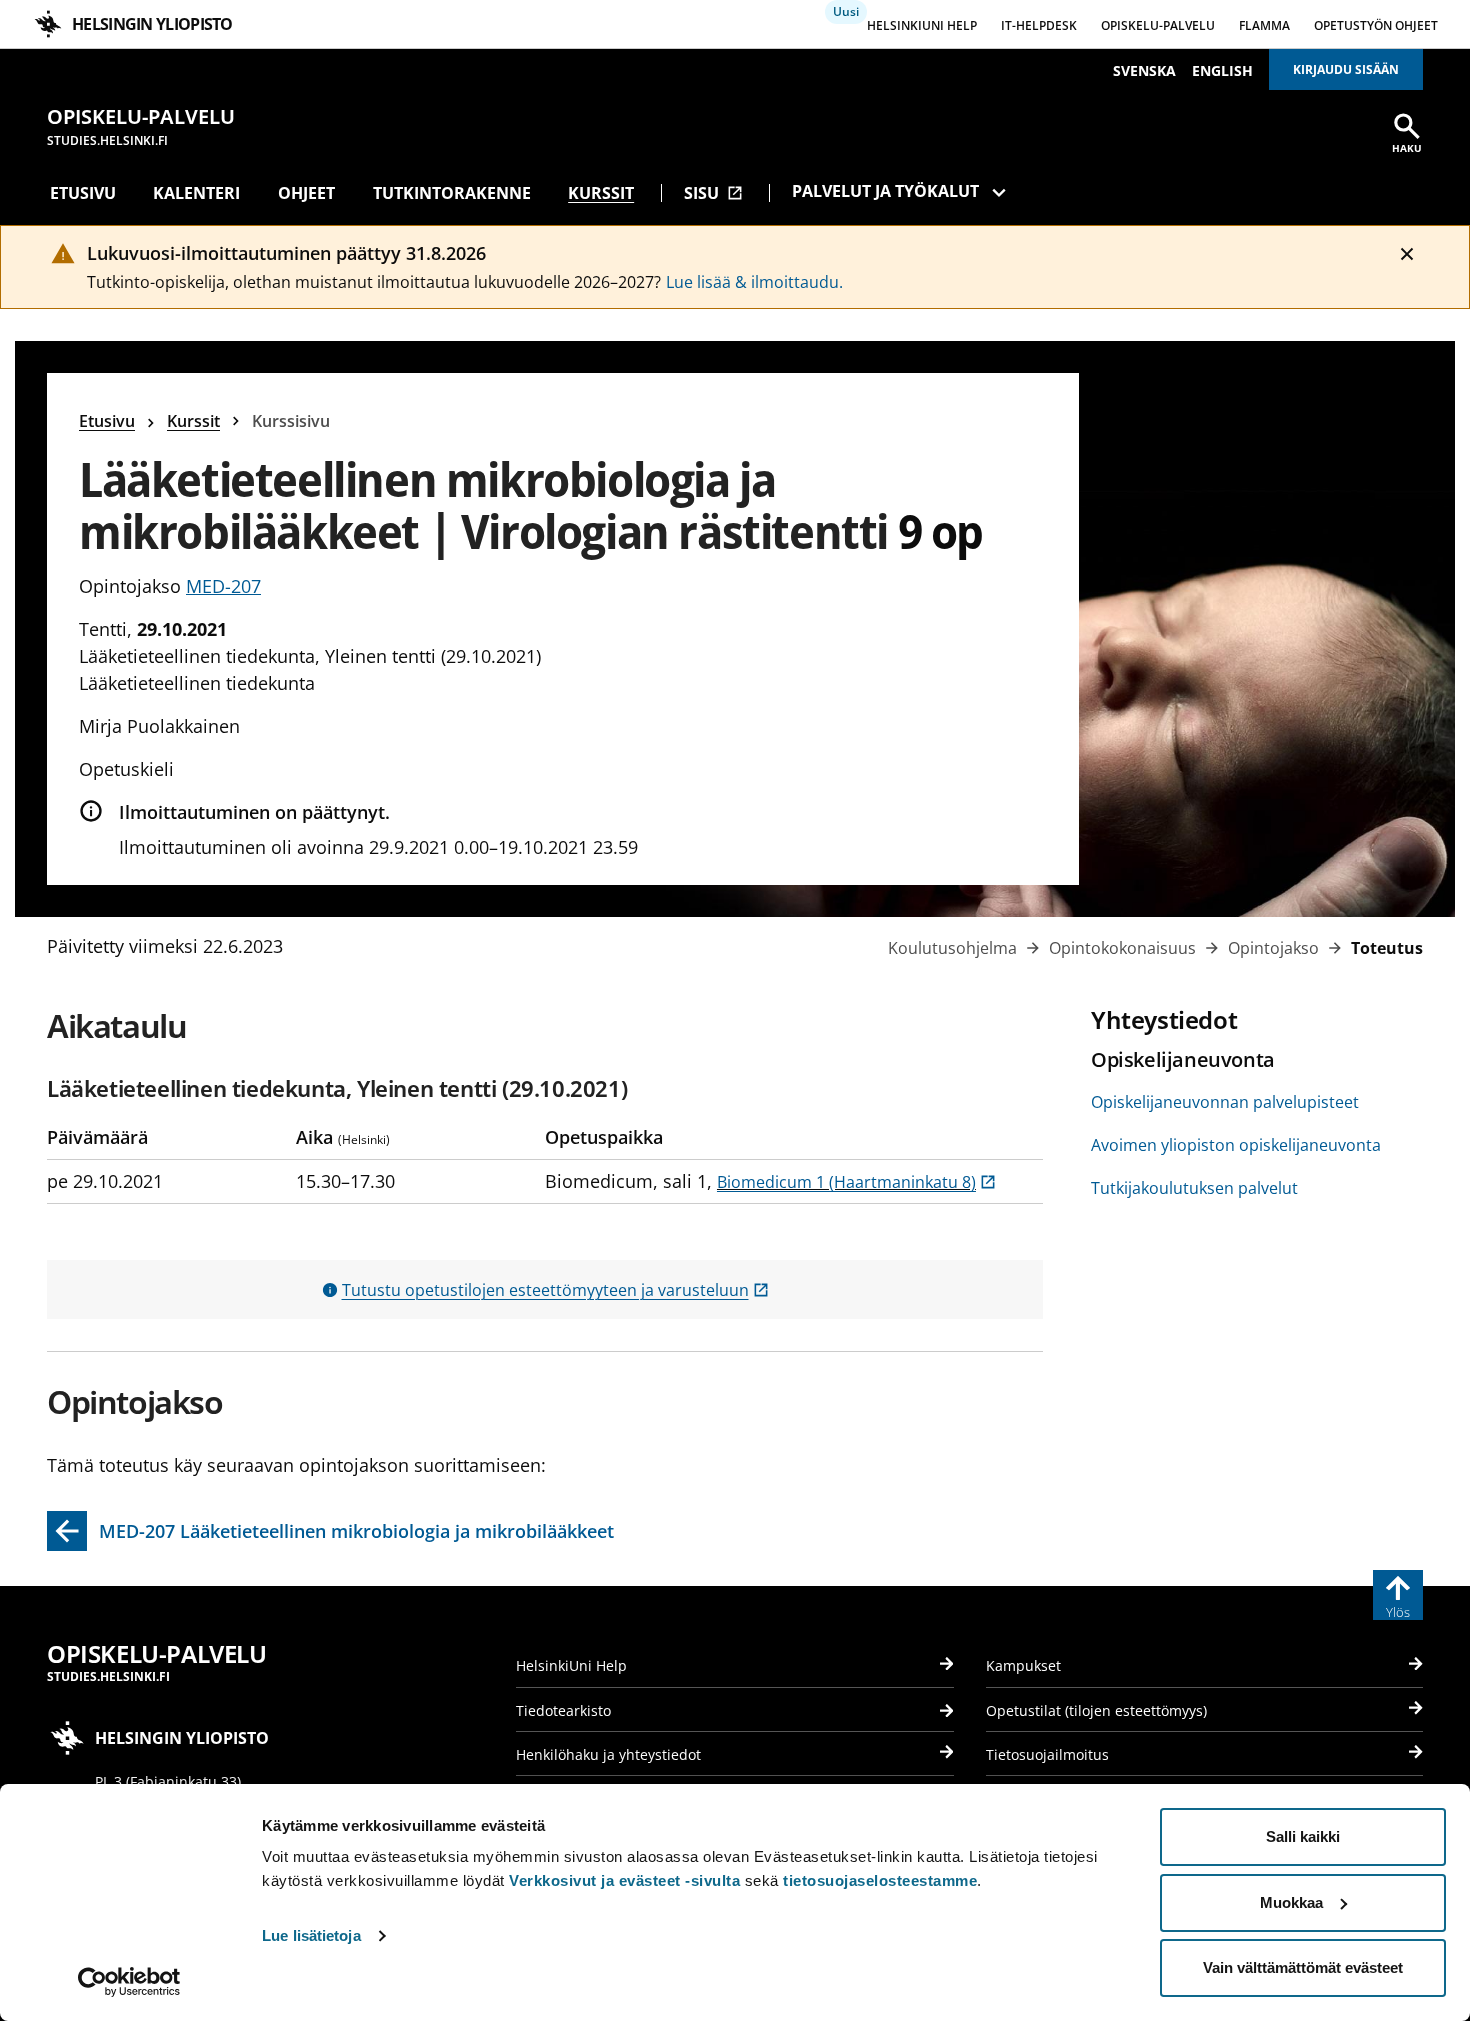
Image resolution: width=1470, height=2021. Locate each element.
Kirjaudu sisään (1346, 69)
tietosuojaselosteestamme (880, 1880)
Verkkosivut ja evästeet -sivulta (624, 1880)
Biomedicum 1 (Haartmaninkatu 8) (856, 1182)
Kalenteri (196, 193)
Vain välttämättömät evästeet (1303, 1967)
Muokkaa (1291, 1902)
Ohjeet (306, 193)
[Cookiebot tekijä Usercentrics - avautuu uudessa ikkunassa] (129, 1982)
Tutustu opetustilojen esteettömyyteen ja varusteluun (555, 1290)
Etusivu (83, 193)
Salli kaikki (1303, 1836)
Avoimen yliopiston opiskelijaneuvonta (1236, 1145)
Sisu (713, 193)
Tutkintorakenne (452, 193)
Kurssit (601, 193)
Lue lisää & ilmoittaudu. (754, 282)
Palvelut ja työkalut (885, 191)
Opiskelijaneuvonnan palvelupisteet (1225, 1102)
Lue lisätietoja (311, 1935)
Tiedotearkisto (563, 1710)
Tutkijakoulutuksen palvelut (1194, 1188)
